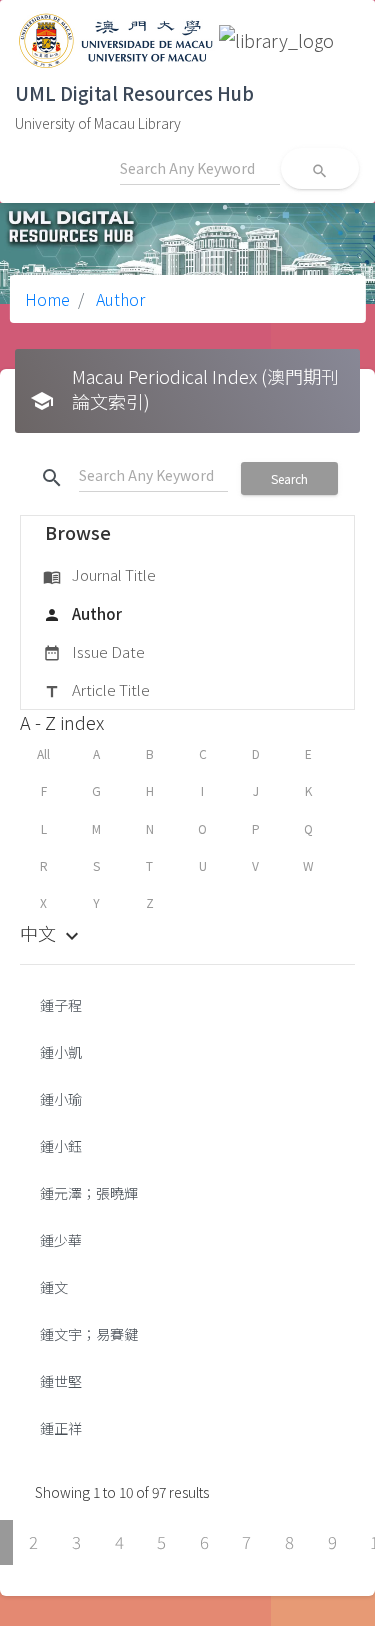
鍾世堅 (61, 1381)
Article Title (96, 689)
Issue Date (94, 651)
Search (289, 478)
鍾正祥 (61, 1428)
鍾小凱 (61, 1052)
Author (118, 299)
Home (47, 299)
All (43, 753)
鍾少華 (61, 1240)
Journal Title (99, 574)
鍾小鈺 (61, 1146)
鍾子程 (61, 1005)
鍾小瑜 (61, 1099)
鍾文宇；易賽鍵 (89, 1334)
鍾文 (54, 1287)
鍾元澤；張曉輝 (89, 1193)
